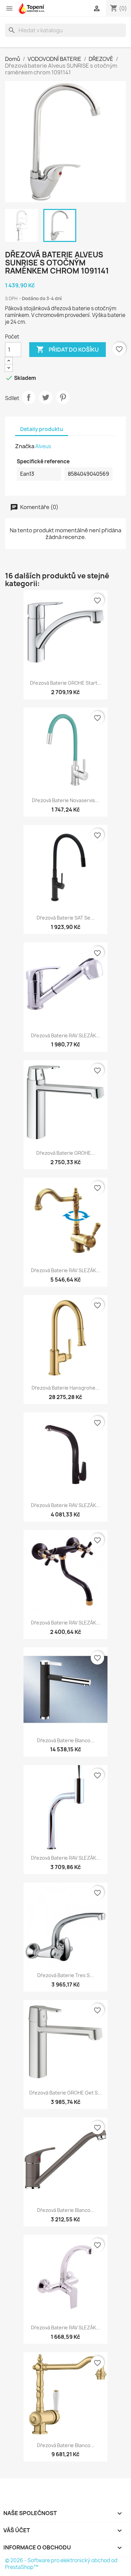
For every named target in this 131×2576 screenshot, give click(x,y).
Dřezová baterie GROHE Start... (66, 683)
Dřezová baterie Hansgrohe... (65, 1388)
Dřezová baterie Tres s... (65, 1975)
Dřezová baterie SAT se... (65, 918)
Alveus (43, 446)
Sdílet (29, 397)
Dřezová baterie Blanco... (66, 1740)
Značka (25, 446)
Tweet (46, 397)
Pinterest (63, 397)
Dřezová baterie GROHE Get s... (65, 2093)
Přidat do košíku (68, 349)
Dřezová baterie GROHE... (66, 1153)
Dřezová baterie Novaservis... (65, 800)
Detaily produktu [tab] (42, 429)
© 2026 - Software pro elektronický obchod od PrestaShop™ (61, 2564)
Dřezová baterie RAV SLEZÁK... (65, 1035)
